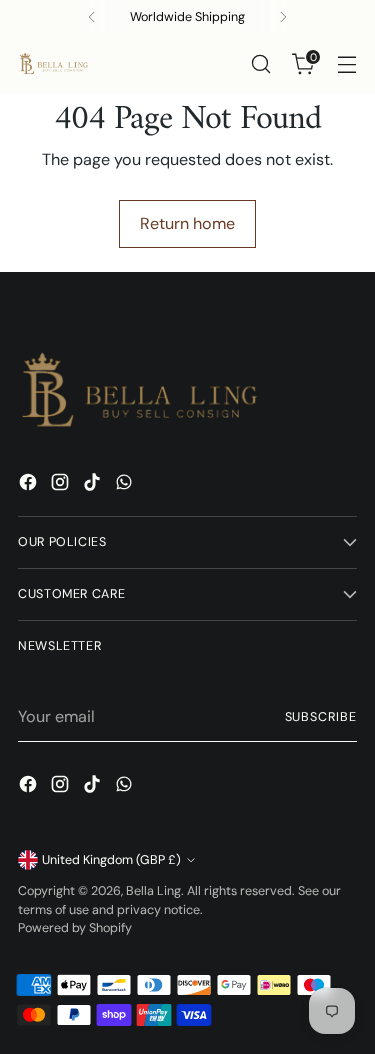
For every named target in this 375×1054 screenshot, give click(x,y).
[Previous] (92, 17)
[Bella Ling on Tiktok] (94, 485)
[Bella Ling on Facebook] (30, 485)
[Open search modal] (260, 64)
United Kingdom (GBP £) (111, 860)
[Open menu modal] (346, 64)
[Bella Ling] (53, 64)
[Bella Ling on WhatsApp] (126, 485)
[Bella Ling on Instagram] (62, 485)
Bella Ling (153, 891)
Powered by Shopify (75, 928)
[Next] (283, 17)
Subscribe (321, 717)
